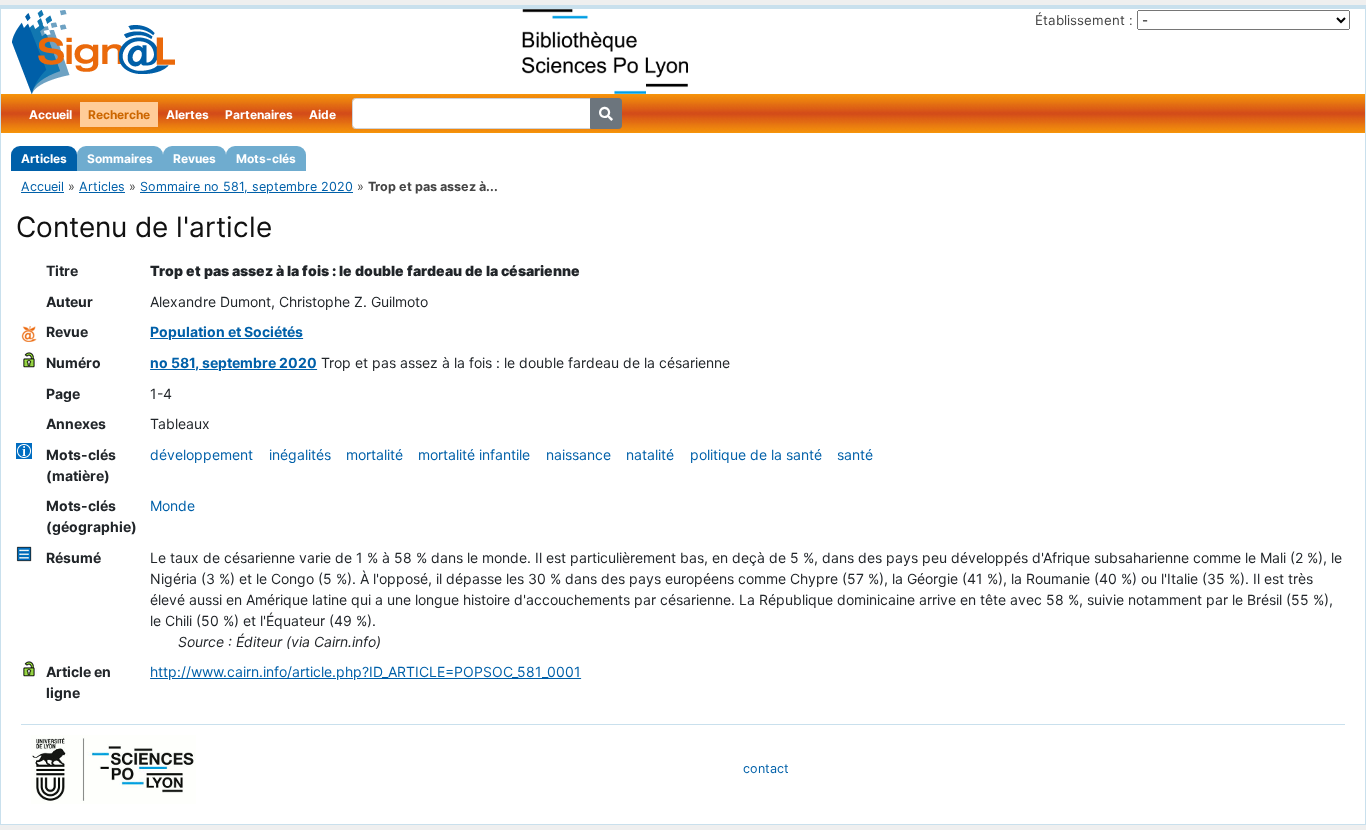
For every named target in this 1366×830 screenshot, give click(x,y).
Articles (44, 158)
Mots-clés (266, 158)
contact (766, 768)
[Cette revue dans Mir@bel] (29, 331)
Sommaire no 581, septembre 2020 (246, 186)
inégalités (300, 454)
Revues (194, 158)
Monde (172, 505)
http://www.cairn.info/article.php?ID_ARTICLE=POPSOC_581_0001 (365, 671)
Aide (322, 114)
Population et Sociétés (226, 331)
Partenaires (259, 114)
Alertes (187, 114)
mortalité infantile (474, 454)
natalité (650, 454)
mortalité (374, 454)
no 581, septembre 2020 (233, 362)
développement (201, 454)
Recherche (119, 114)
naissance (578, 454)
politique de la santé (756, 454)
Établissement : (1084, 20)
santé (855, 454)
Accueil (50, 114)
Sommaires (120, 158)
